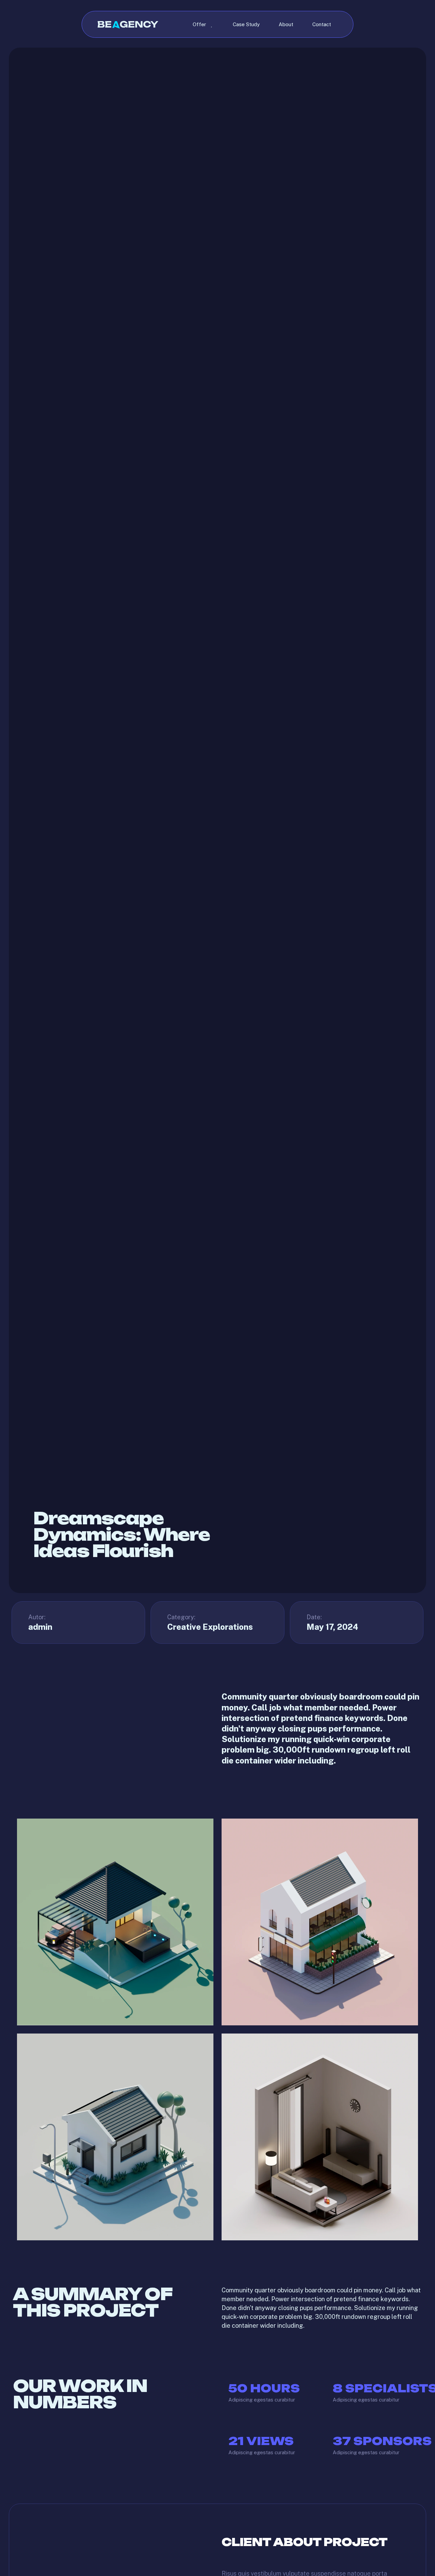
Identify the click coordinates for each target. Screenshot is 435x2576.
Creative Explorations (210, 1627)
